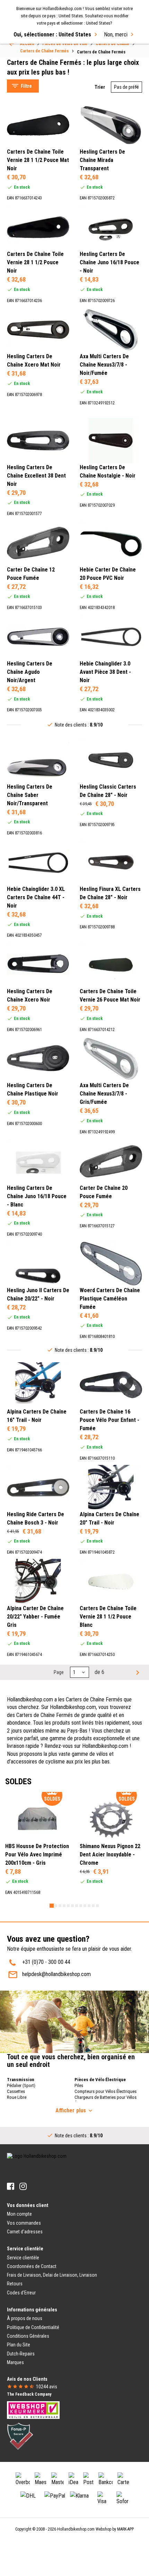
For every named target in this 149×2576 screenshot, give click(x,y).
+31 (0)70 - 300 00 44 (46, 1962)
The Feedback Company (29, 2394)
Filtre (26, 86)
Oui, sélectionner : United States (52, 35)
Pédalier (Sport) (21, 2085)
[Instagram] (23, 2186)
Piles (79, 2085)
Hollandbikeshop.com (76, 2529)
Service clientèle (23, 2258)
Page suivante (137, 1672)
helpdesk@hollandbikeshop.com (56, 1974)
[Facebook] (11, 2186)
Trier (100, 87)
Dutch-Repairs (21, 2354)
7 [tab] (77, 1906)
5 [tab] (68, 1906)
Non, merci (116, 35)
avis (47, 2387)
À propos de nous (25, 2318)
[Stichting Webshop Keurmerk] (33, 2410)
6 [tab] (72, 1906)
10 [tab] (89, 1906)
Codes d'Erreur (21, 2293)
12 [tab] (97, 1906)
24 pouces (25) (37, 204)
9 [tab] (85, 1906)
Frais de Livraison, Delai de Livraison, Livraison (52, 2275)
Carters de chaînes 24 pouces (46, 66)
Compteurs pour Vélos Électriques (106, 2091)
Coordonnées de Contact (32, 2266)
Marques (15, 2362)
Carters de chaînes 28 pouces (46, 49)
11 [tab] (93, 1906)
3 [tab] (60, 1906)
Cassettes (16, 2091)
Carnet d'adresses (25, 2232)
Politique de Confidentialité (33, 2327)
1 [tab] (52, 1906)
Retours (15, 2284)
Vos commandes (24, 2223)
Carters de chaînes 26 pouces (46, 58)
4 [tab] (64, 1906)
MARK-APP (125, 2529)
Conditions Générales (28, 2336)
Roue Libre (17, 2097)
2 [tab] (56, 1906)
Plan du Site (19, 2345)
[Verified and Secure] (20, 2436)
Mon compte (19, 2214)
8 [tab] (81, 1906)
